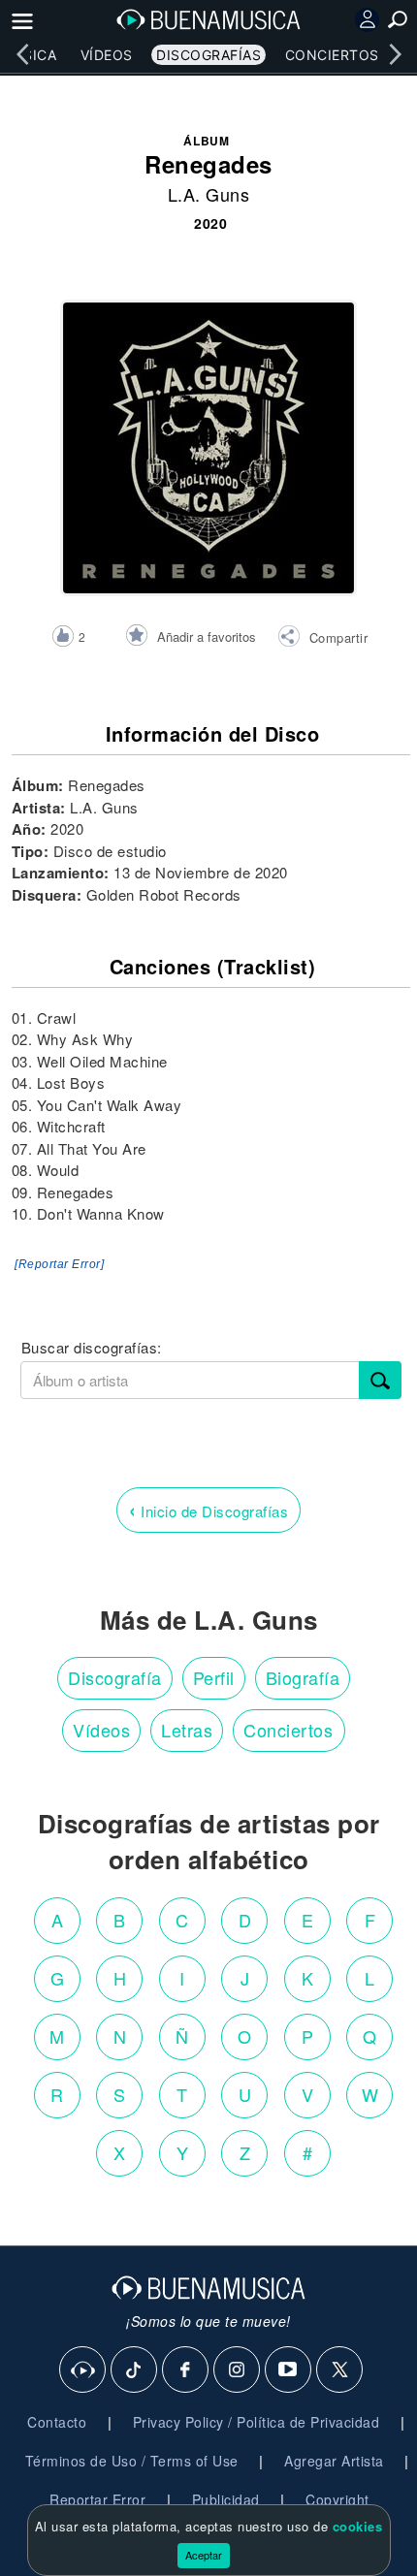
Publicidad (226, 2499)
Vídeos (107, 55)
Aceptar (204, 2555)
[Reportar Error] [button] (59, 1264)
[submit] (380, 1380)
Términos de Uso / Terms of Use (132, 2461)
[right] (395, 54)
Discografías (208, 55)
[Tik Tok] (135, 2370)
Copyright (337, 2499)
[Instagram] (238, 2370)
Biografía (303, 1677)
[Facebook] (186, 2370)
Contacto (57, 2422)
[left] (22, 54)
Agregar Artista (334, 2461)
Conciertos (332, 55)
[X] (340, 2370)
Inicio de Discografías (208, 1509)
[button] (322, 639)
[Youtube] (289, 2370)
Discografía (115, 1677)
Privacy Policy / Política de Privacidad (257, 2422)
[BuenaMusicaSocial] (83, 2370)
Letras (187, 1730)
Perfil (214, 1677)
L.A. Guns (209, 194)
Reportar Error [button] (97, 2499)
